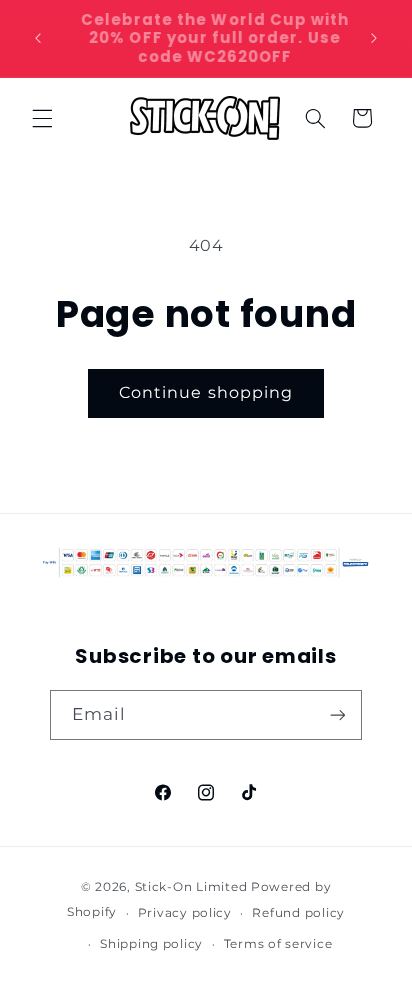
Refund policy (298, 913)
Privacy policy (185, 913)
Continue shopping (206, 392)
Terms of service (278, 944)
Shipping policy (151, 944)
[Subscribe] (338, 714)
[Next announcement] (374, 39)
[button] (42, 118)
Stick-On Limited (191, 887)
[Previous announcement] (38, 39)
